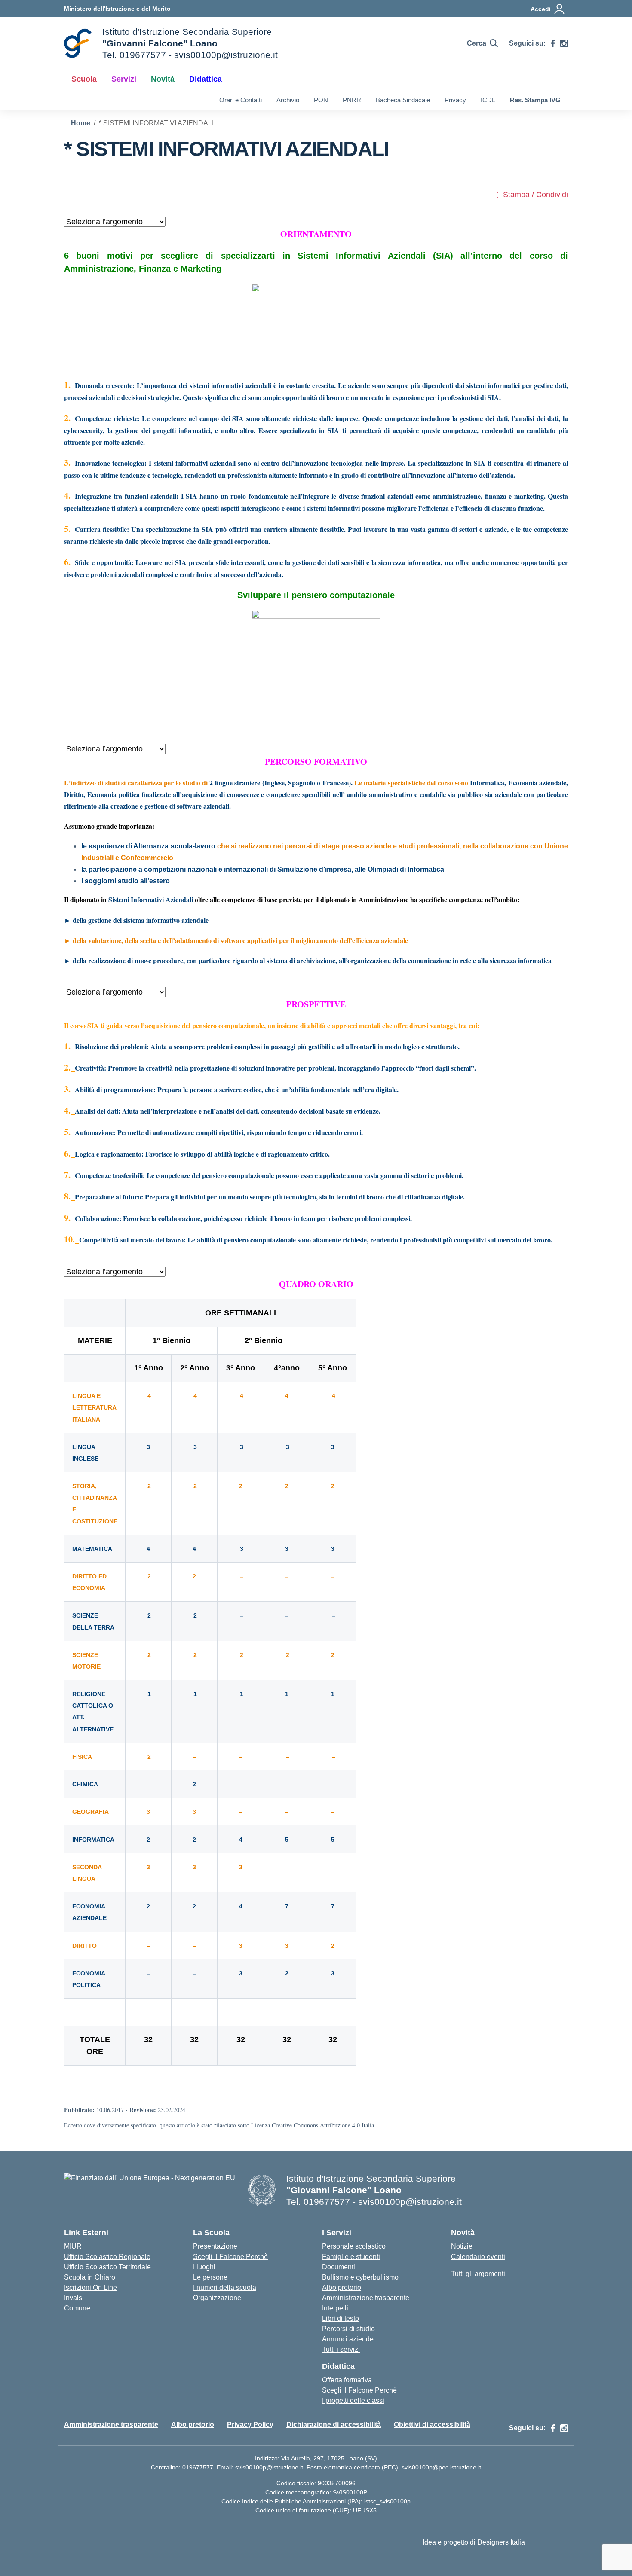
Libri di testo (341, 2318)
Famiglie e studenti (351, 2257)
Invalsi (74, 2298)
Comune (77, 2308)
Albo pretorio (342, 2288)
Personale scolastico (354, 2246)
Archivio (288, 100)
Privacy (455, 100)
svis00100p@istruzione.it (269, 2467)
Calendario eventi (478, 2257)
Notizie (462, 2246)
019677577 (198, 2467)
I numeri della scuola (225, 2288)
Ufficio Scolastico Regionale (107, 2257)
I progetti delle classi (353, 2401)
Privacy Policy (250, 2425)
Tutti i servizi (341, 2349)
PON (321, 100)
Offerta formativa (347, 2380)
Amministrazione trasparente (366, 2298)
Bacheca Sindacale (403, 100)
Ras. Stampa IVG (535, 100)
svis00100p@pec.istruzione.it (441, 2467)
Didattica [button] (206, 79)
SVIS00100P (350, 2492)
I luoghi (204, 2267)
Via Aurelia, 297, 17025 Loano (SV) (329, 2458)
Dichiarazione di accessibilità (334, 2425)
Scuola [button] (84, 79)
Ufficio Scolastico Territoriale (107, 2267)
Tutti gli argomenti (478, 2274)
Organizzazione (217, 2298)
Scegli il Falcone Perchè (230, 2257)
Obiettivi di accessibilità (432, 2425)
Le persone (210, 2277)
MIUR (73, 2246)
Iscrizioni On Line (91, 2288)
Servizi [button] (124, 79)
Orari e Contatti (241, 100)
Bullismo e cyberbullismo (360, 2277)
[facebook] (553, 43)
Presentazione (215, 2246)
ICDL (488, 100)
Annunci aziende (348, 2339)
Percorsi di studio (348, 2329)
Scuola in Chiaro (90, 2277)
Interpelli (335, 2308)
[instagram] (564, 43)
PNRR (352, 100)
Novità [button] (163, 79)
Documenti (339, 2267)
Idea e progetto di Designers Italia (474, 2542)
